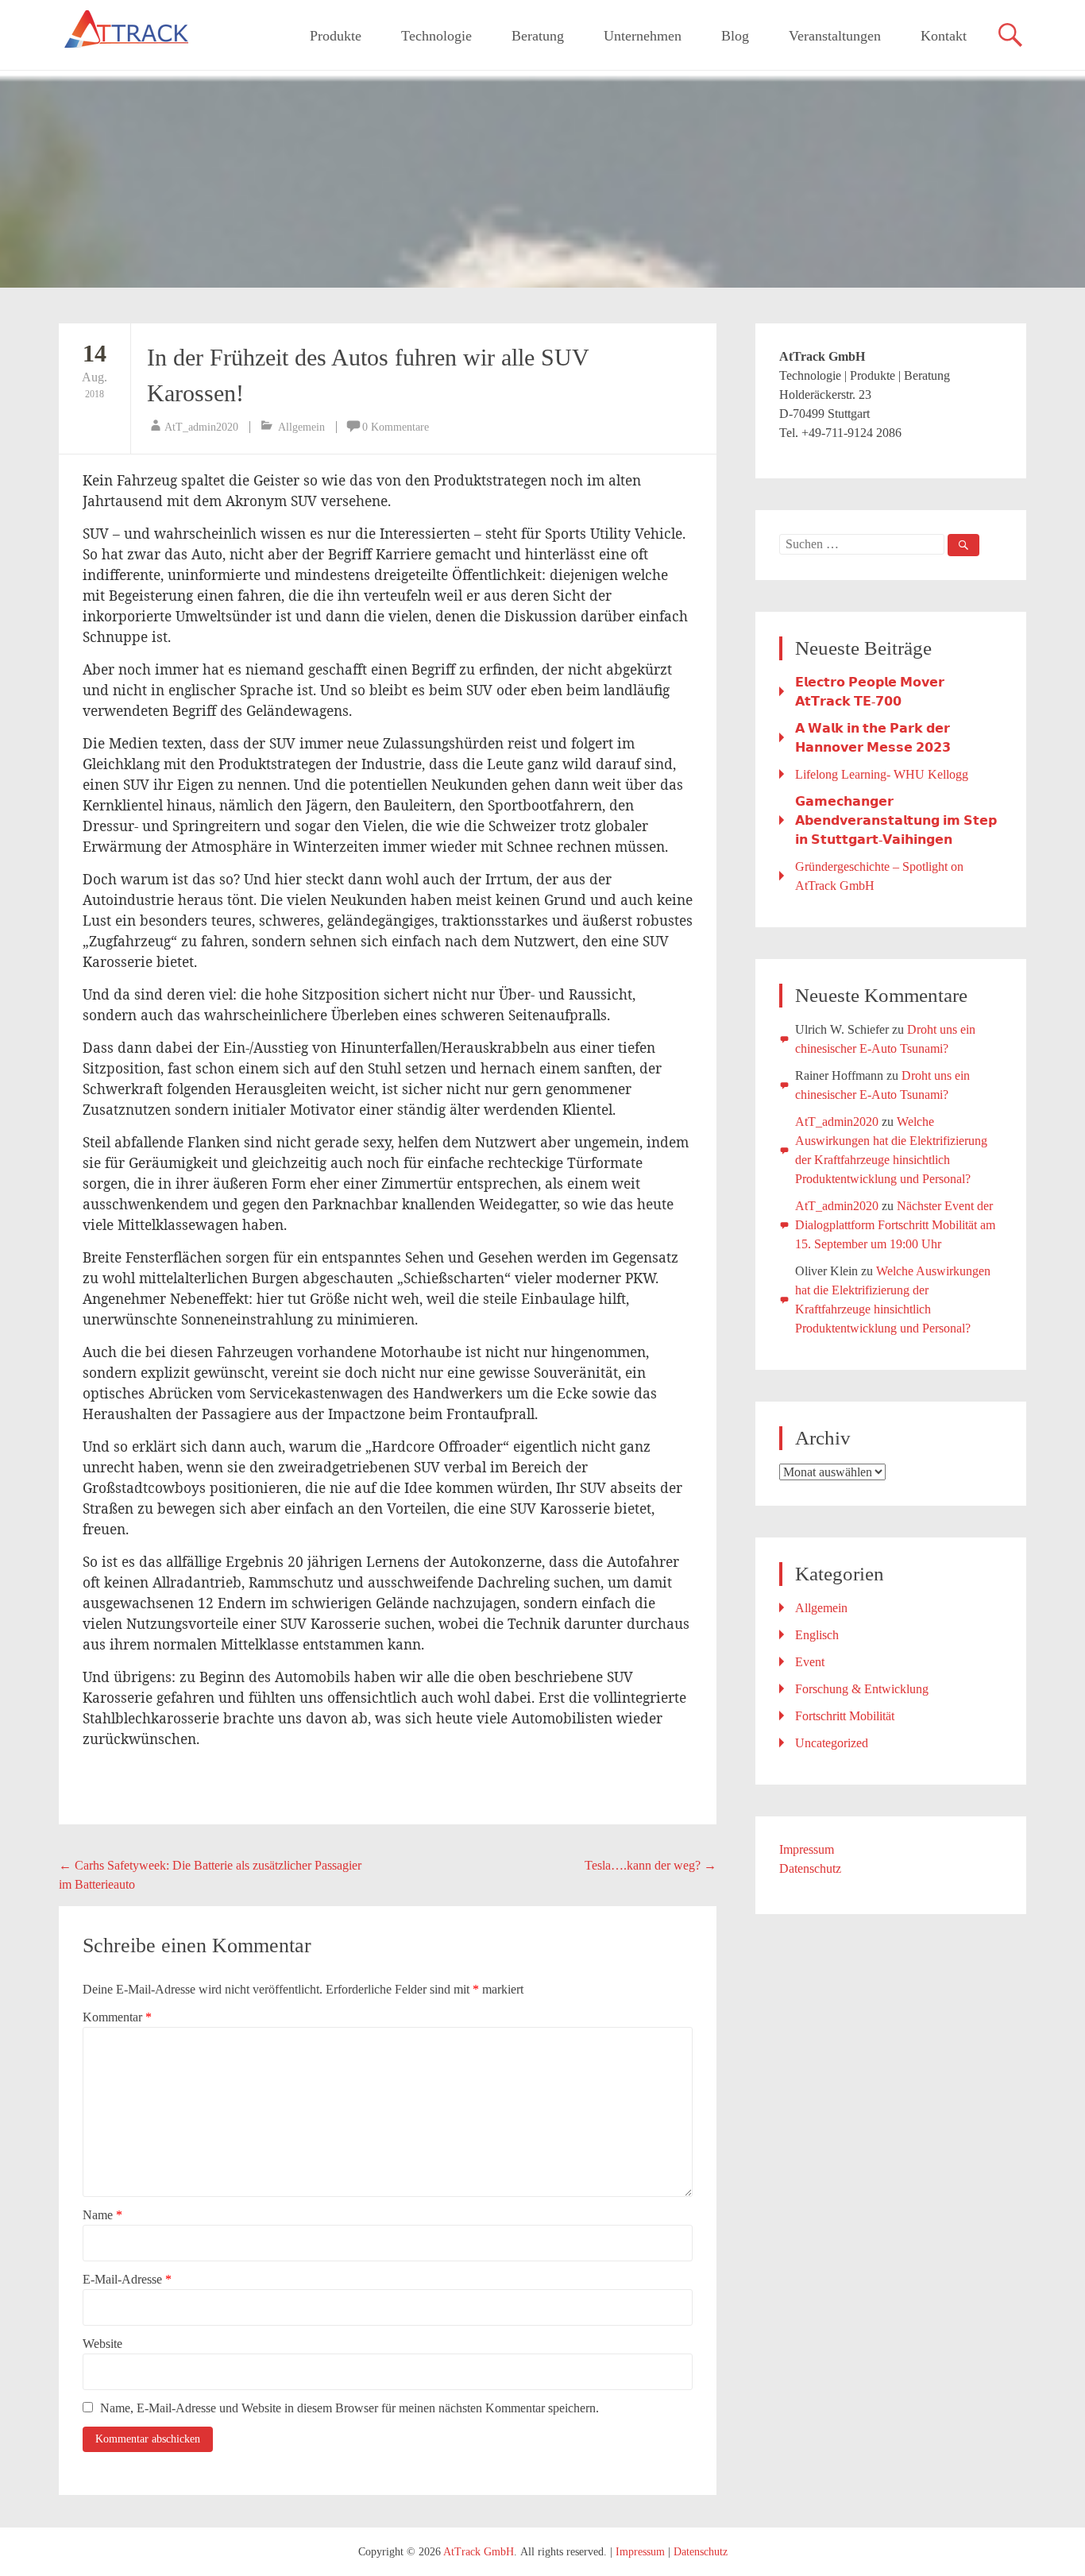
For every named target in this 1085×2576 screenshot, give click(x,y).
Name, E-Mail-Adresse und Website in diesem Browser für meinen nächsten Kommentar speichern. (349, 2408)
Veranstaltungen (835, 36)
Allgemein (301, 427)
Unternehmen (643, 36)
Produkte (336, 36)
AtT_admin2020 (201, 427)
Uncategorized (832, 1743)
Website (102, 2344)
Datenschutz (810, 1868)
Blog (735, 36)
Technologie (436, 36)
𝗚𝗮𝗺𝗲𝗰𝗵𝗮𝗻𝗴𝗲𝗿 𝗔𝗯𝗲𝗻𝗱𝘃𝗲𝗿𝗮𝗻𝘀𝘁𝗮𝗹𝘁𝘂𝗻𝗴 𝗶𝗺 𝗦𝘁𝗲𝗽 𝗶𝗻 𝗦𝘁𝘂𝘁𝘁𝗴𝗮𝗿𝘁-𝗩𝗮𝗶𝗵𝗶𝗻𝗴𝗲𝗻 (896, 820)
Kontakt (944, 36)
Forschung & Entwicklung (862, 1689)
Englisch (817, 1635)
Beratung (538, 36)
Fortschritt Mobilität (845, 1716)
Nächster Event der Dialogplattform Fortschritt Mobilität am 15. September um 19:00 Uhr (895, 1225)
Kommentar (117, 2017)
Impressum (807, 1849)
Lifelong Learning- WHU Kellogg (882, 774)
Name (102, 2215)
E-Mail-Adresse (127, 2279)
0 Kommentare (396, 427)
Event (810, 1662)
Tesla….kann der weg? (651, 1865)
